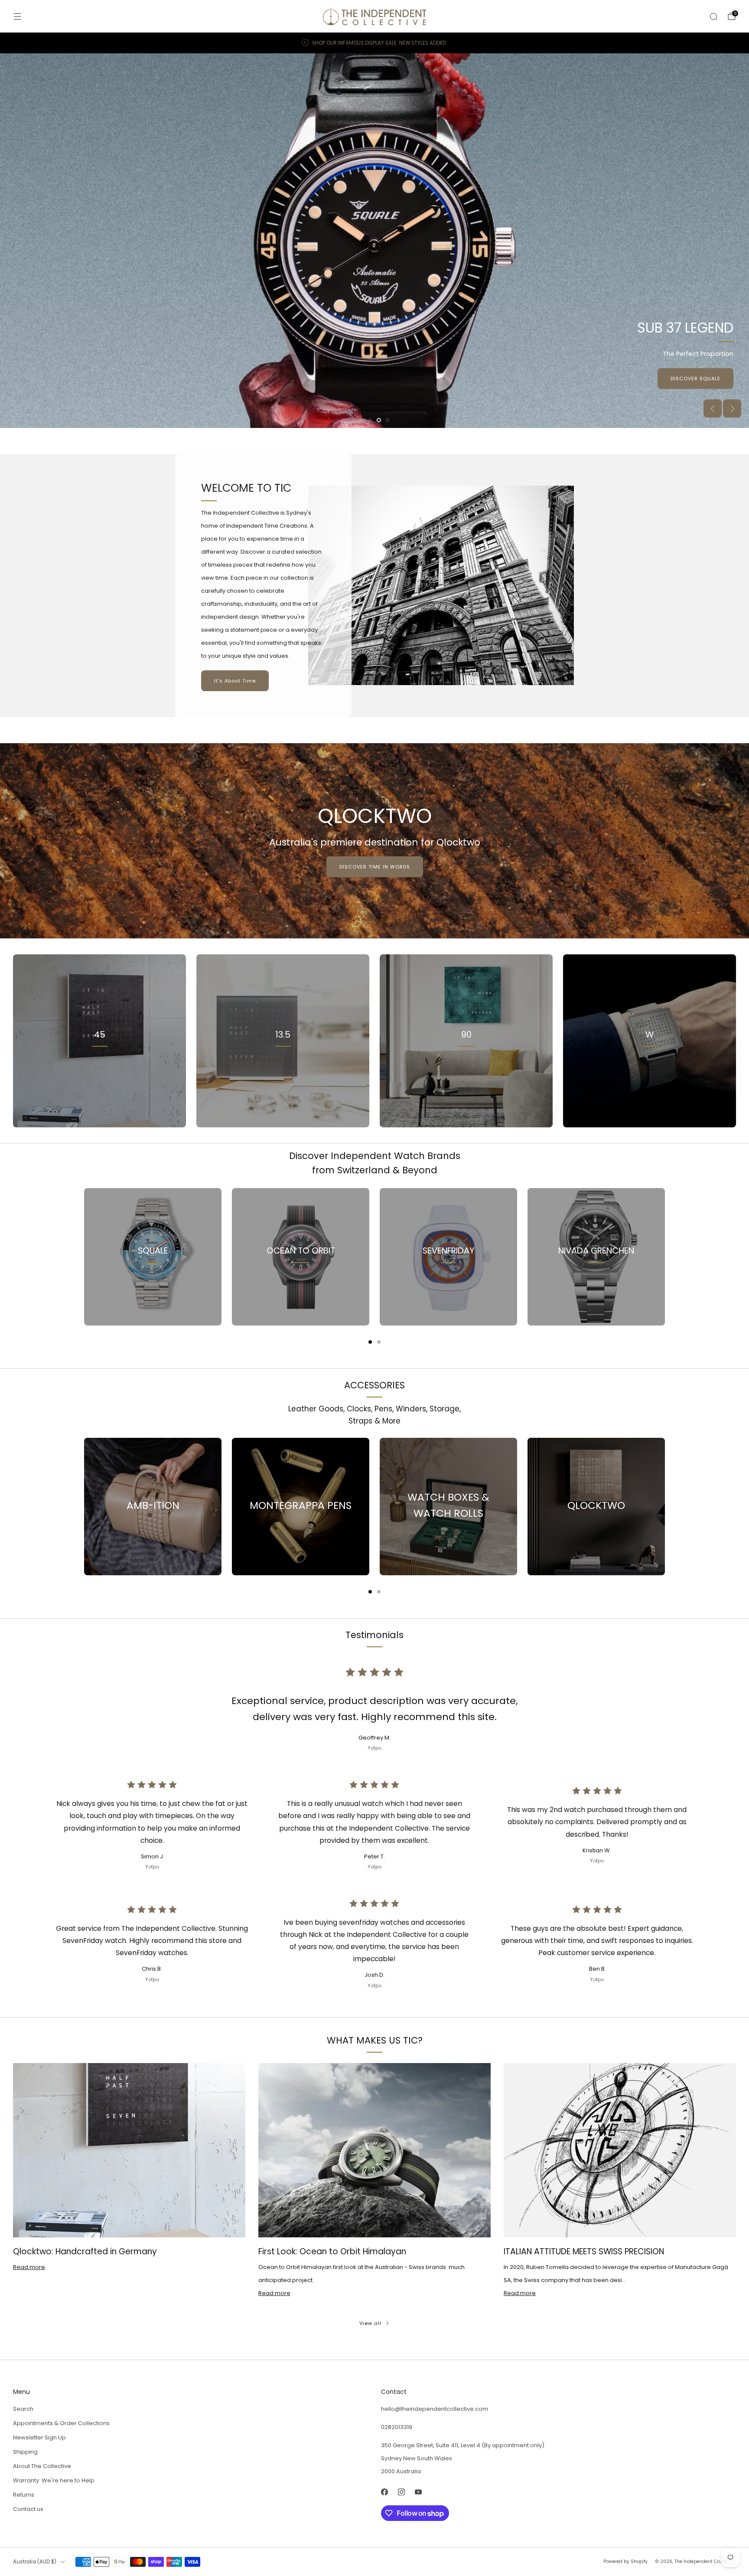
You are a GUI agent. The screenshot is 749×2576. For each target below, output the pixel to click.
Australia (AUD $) (35, 2562)
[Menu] (17, 16)
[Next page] (665, 1257)
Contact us (28, 2509)
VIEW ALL (283, 1073)
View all (370, 2323)
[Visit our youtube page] (418, 2492)
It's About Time (235, 681)
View (100, 1073)
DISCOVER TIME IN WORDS (375, 867)
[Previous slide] (713, 408)
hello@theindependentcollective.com (435, 2409)
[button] (361, 420)
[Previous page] (84, 1257)
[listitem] (374, 43)
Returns (24, 2495)
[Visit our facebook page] (384, 2492)
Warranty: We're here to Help (54, 2480)
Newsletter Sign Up (39, 2437)
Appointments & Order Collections (61, 2423)
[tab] (370, 1342)
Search (23, 2409)
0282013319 (397, 2427)
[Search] (713, 16)
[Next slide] (732, 408)
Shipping (25, 2452)
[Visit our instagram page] (401, 2492)
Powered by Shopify (625, 2561)
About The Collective (42, 2466)
